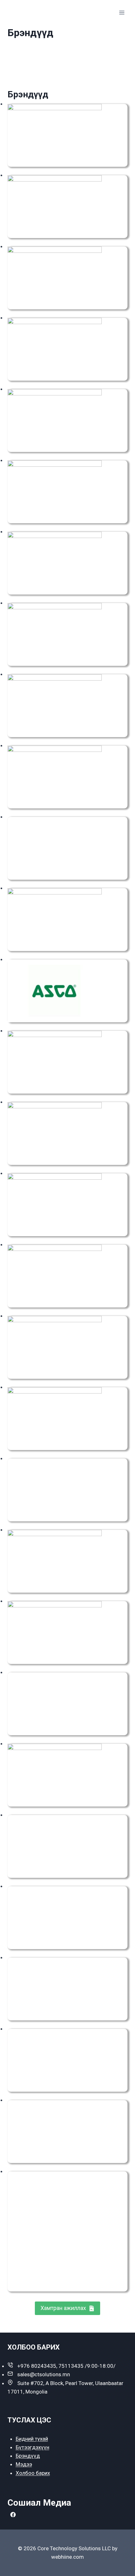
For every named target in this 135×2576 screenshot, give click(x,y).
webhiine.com (67, 2557)
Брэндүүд (28, 2456)
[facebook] (13, 2515)
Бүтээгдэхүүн (32, 2447)
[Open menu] (122, 12)
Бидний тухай (32, 2439)
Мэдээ (24, 2464)
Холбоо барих (33, 2473)
